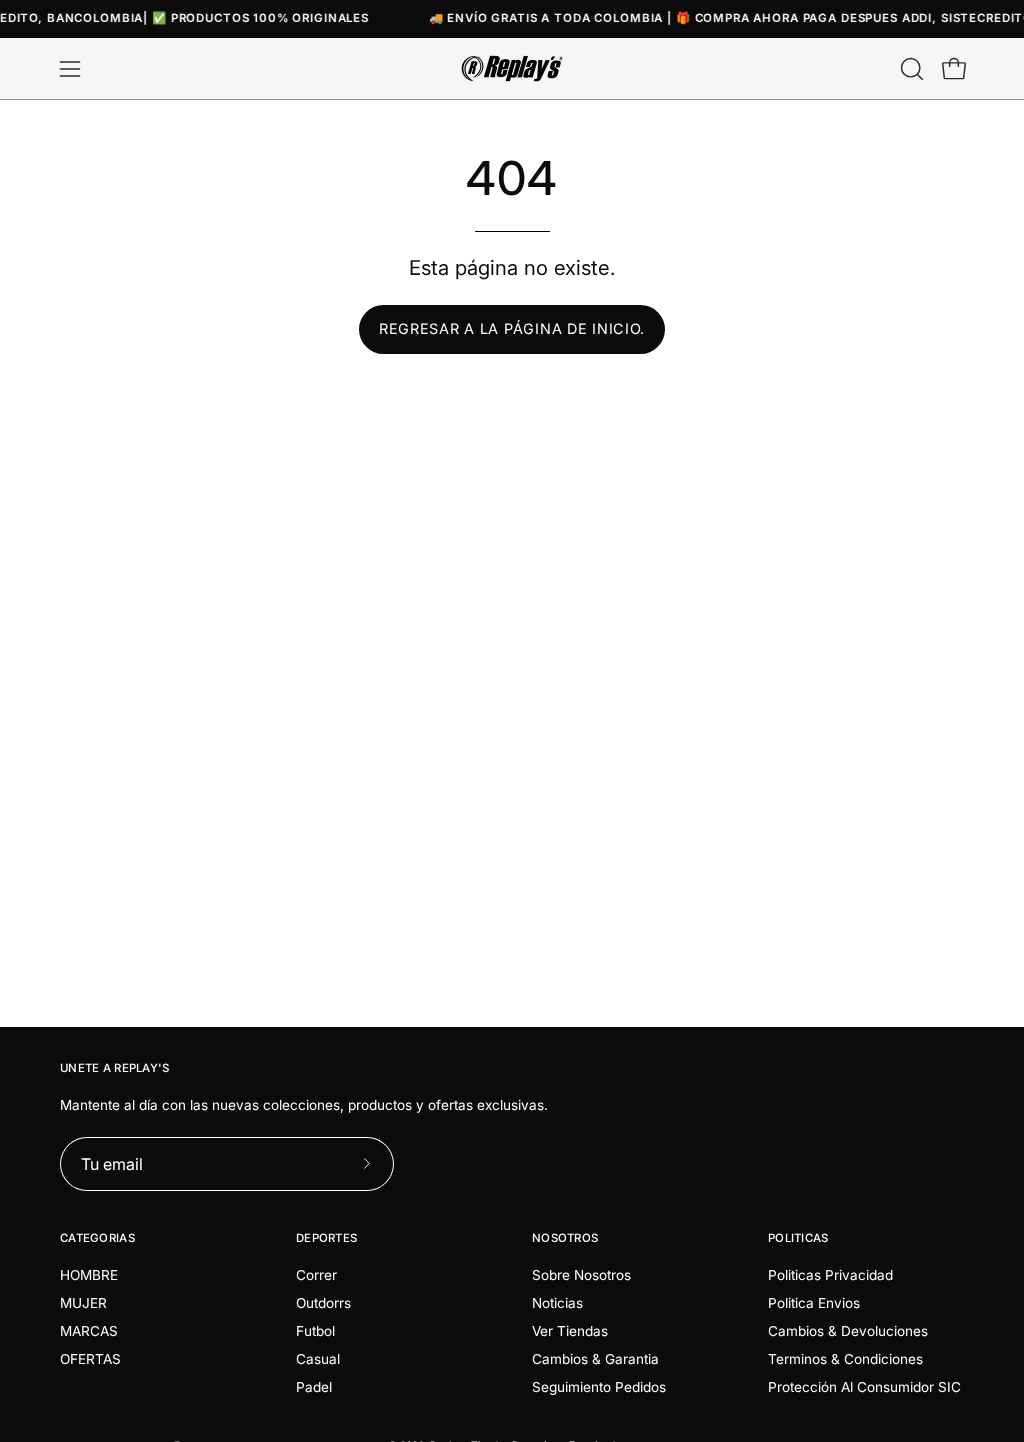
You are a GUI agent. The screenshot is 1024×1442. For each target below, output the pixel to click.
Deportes (326, 1238)
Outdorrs (323, 1303)
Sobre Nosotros (581, 1275)
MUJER (83, 1303)
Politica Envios (814, 1303)
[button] (910, 69)
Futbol (315, 1331)
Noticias (557, 1303)
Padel (314, 1387)
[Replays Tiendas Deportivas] (512, 68)
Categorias (97, 1238)
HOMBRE (89, 1275)
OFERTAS (90, 1359)
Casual (318, 1359)
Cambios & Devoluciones (848, 1331)
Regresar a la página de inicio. (512, 328)
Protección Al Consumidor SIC (864, 1387)
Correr (316, 1275)
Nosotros (565, 1238)
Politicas (798, 1238)
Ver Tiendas (570, 1331)
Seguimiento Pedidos (599, 1387)
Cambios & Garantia (595, 1359)
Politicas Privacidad (830, 1275)
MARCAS (89, 1331)
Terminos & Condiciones (845, 1359)
